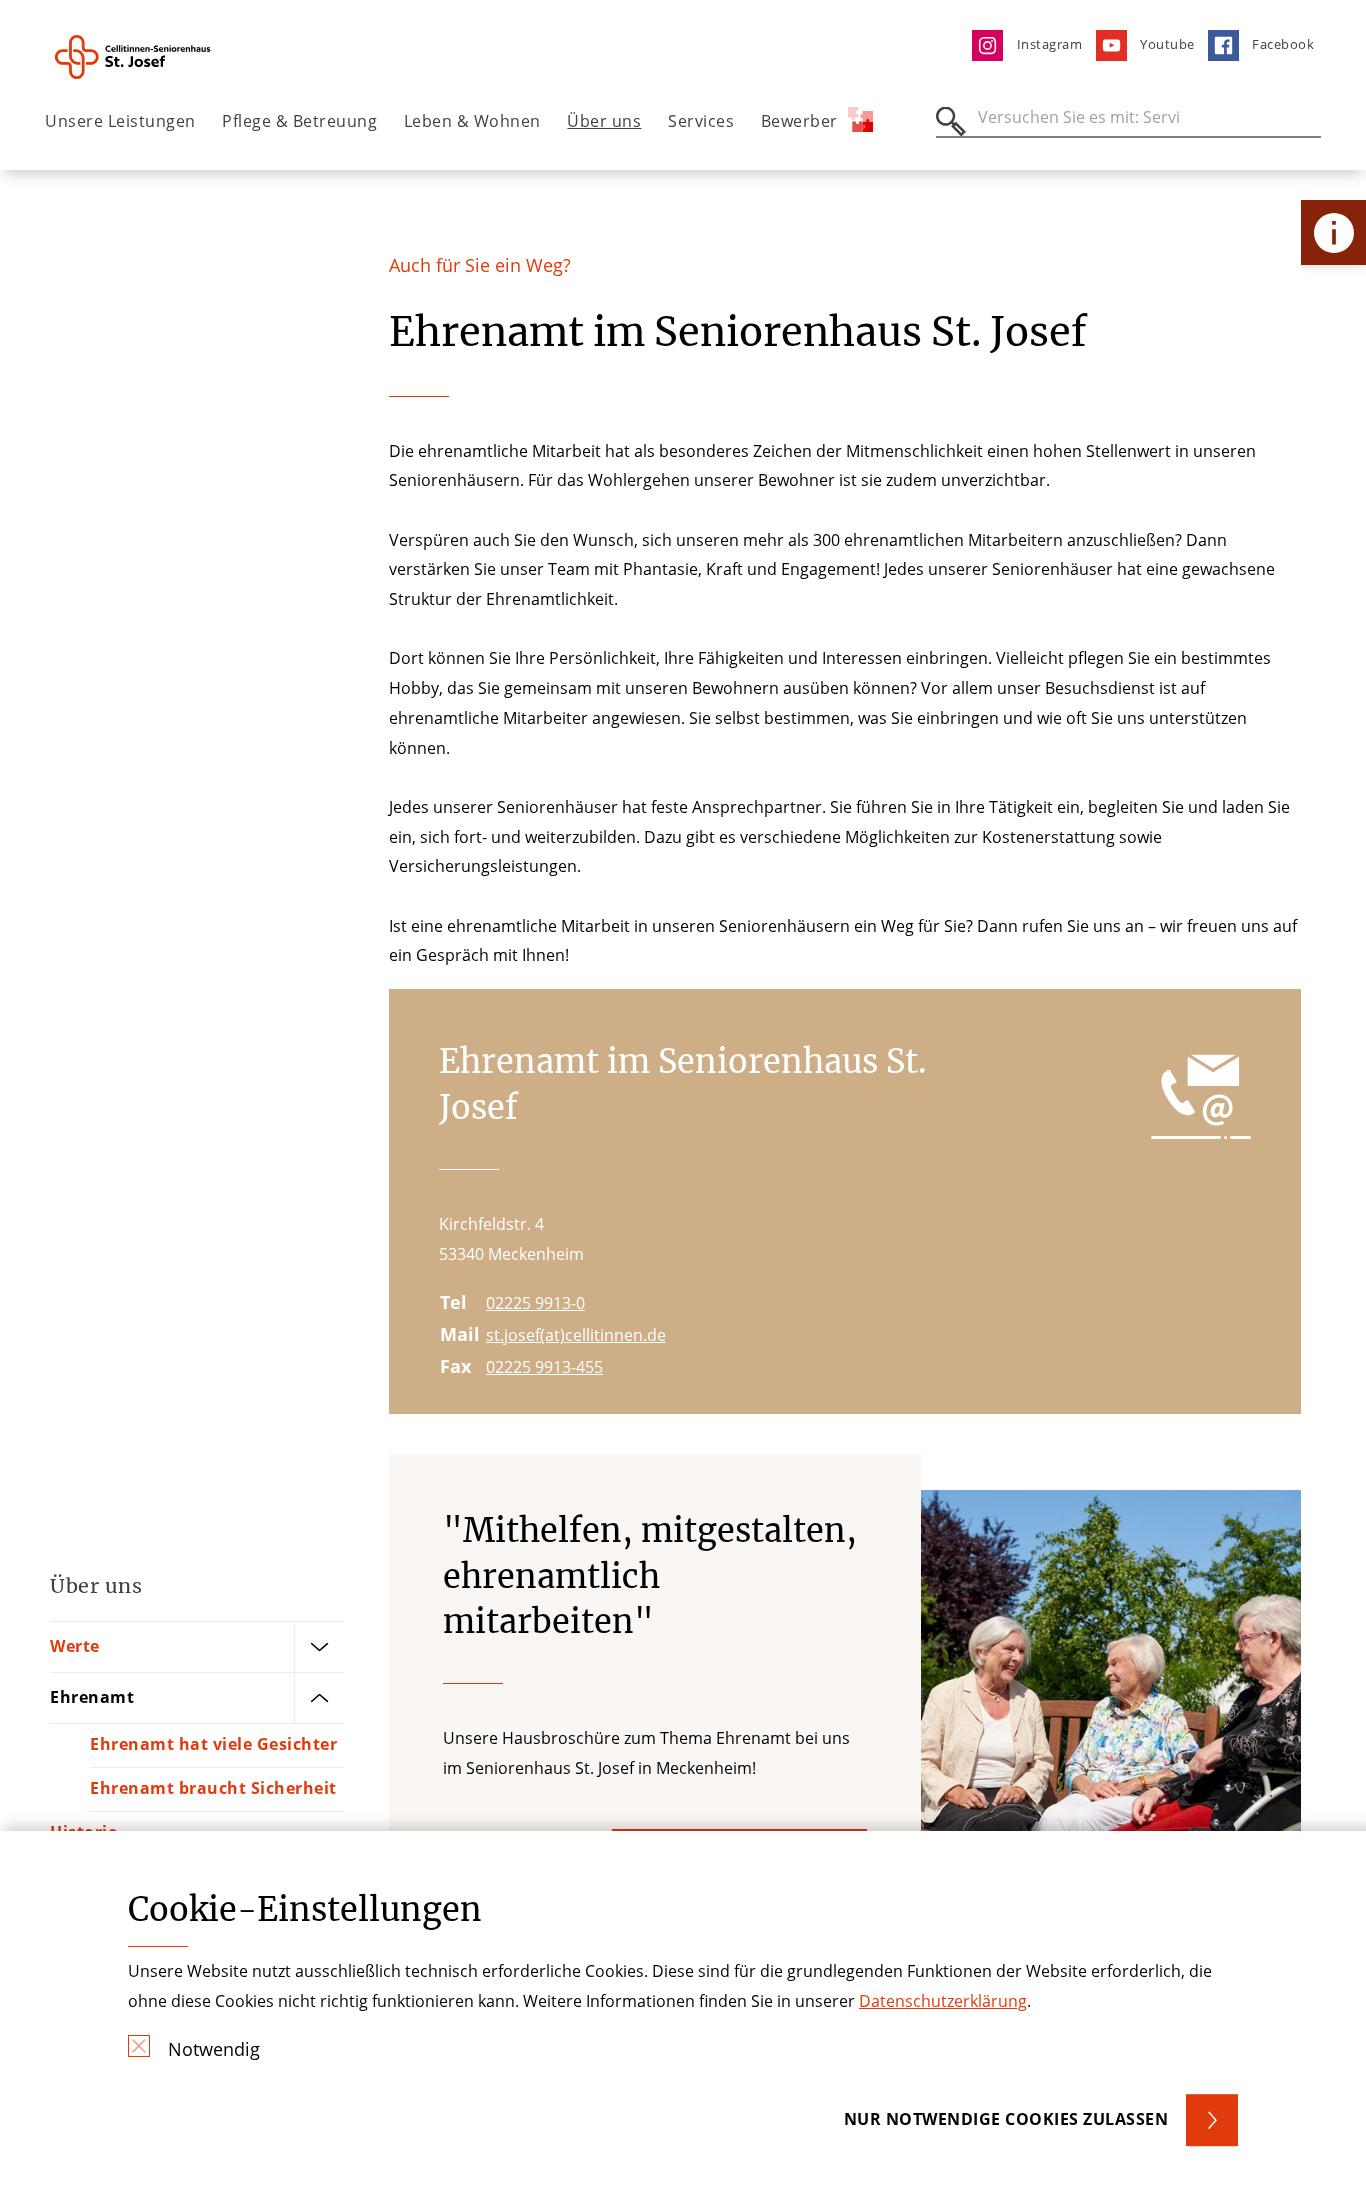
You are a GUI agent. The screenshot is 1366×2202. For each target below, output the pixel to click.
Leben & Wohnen (472, 121)
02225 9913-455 (544, 1367)
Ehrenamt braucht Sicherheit (213, 1788)
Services (701, 121)
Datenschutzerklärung (943, 2001)
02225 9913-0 (535, 1303)
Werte (75, 1646)
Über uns (604, 121)
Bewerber (799, 121)
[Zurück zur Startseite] (156, 57)
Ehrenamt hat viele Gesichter (213, 1744)
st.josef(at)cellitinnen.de (576, 1335)
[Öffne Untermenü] (319, 1647)
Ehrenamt (92, 1697)
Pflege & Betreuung (299, 121)
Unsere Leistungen (120, 121)
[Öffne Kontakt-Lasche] (1333, 232)
